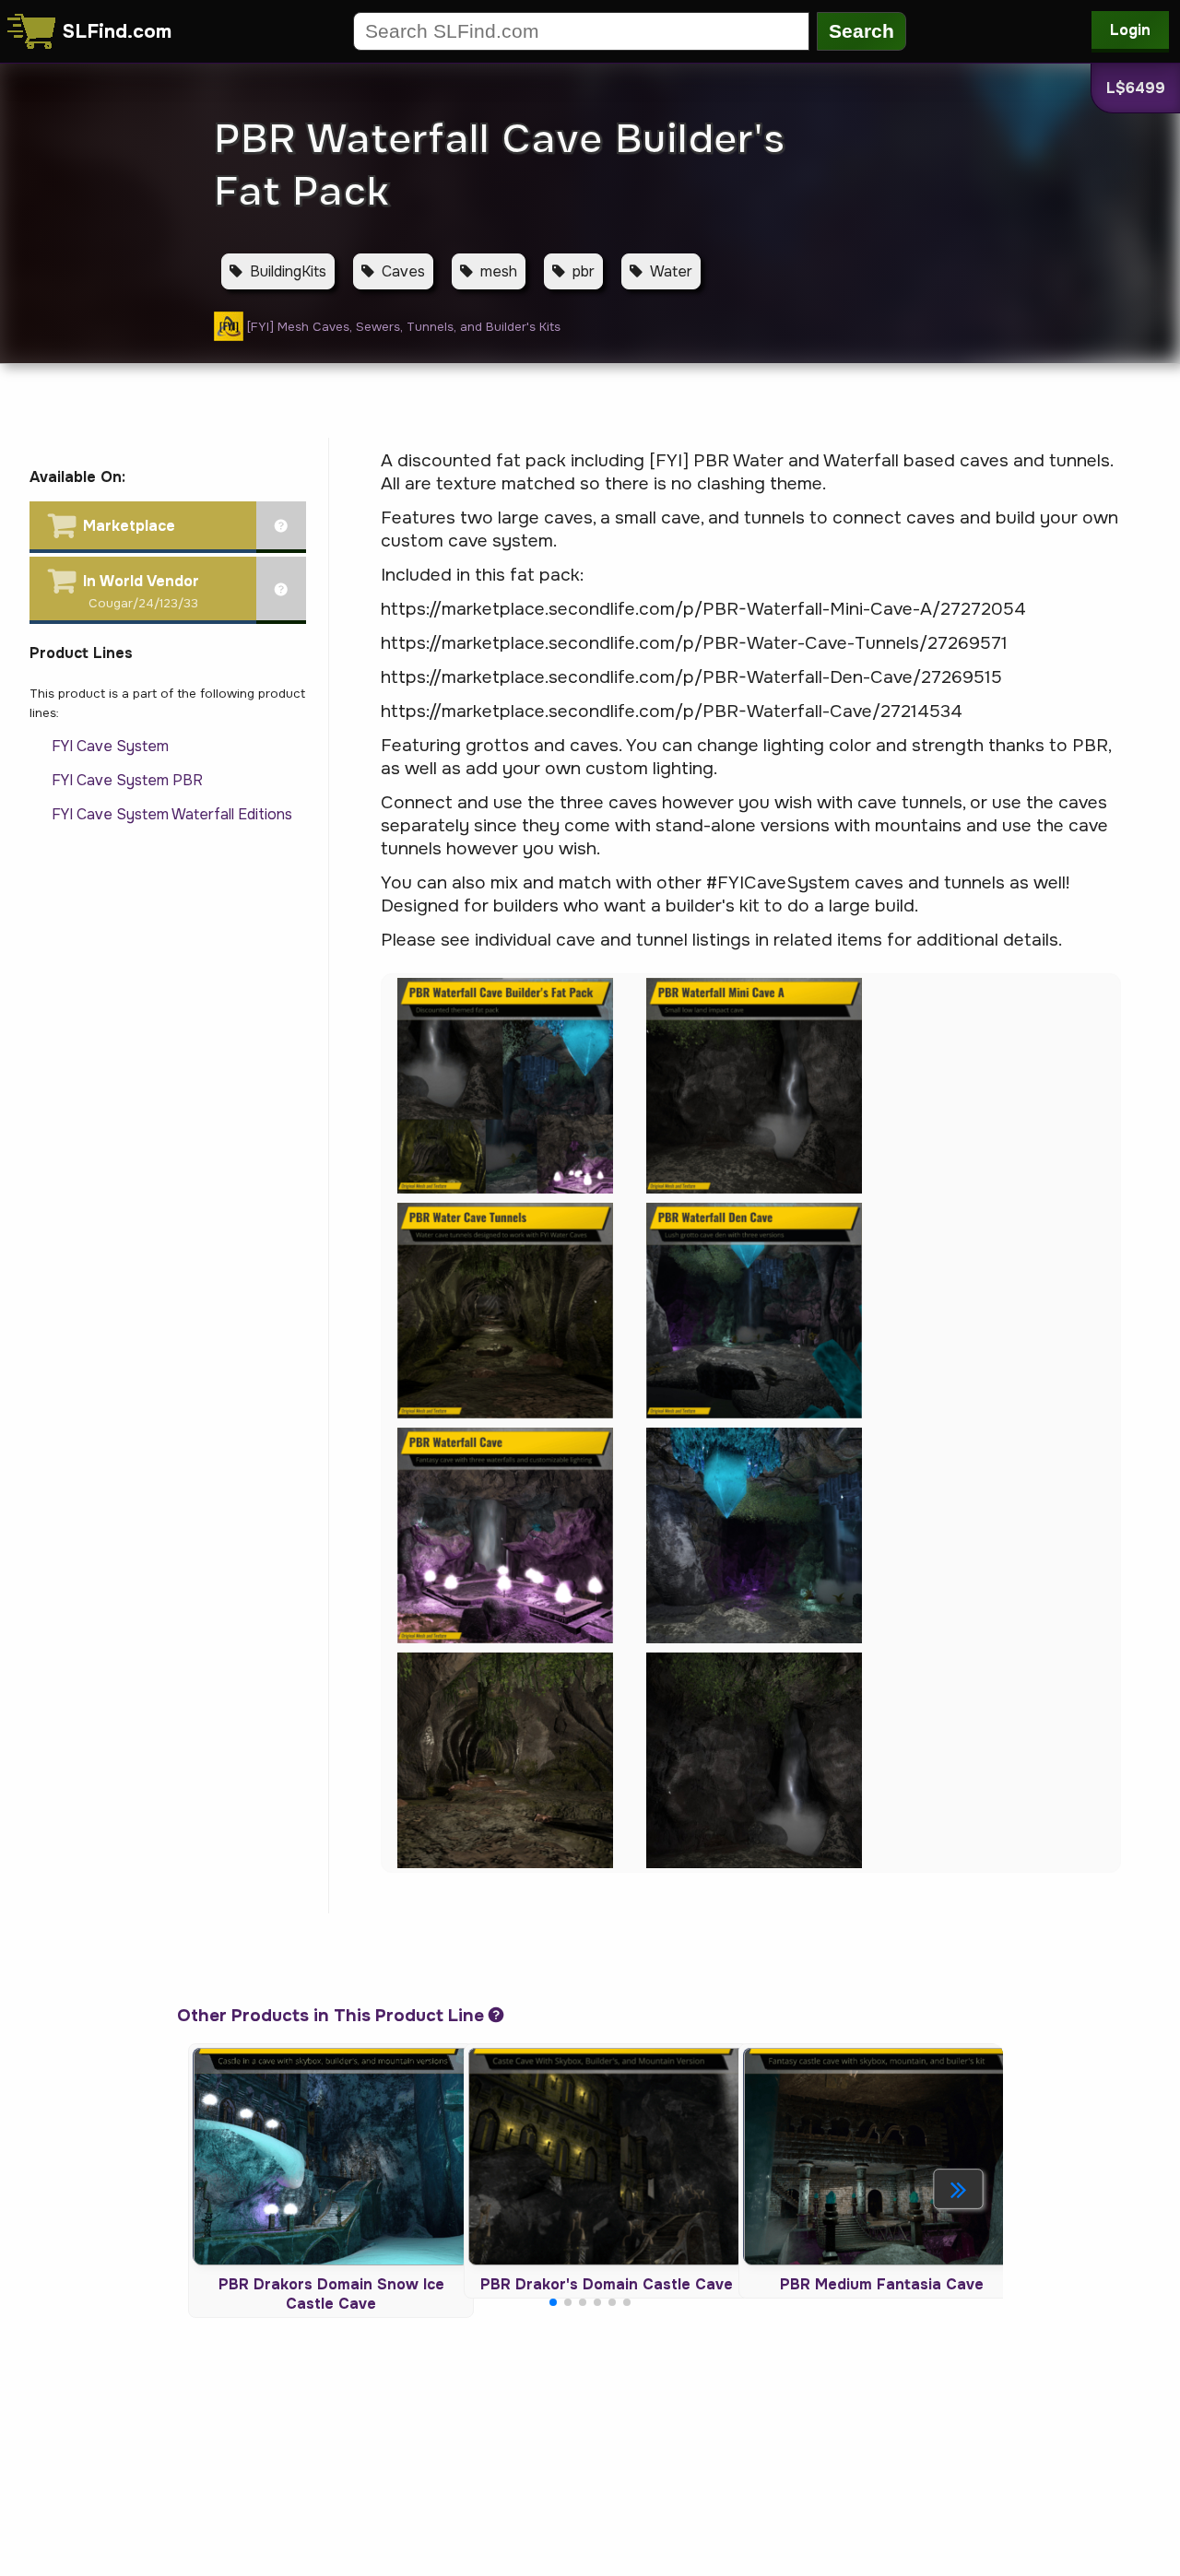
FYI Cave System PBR (127, 780)
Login (1130, 30)
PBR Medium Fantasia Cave (882, 2284)
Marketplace (129, 526)
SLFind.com (117, 31)
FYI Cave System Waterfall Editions (172, 814)
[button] (959, 2189)
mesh (499, 271)
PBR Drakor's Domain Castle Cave (607, 2284)
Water (671, 271)
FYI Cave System (110, 746)
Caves (403, 271)
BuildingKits (288, 271)
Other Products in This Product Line (330, 2016)
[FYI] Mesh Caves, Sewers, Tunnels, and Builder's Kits (404, 327)
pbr (584, 271)
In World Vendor (141, 581)
